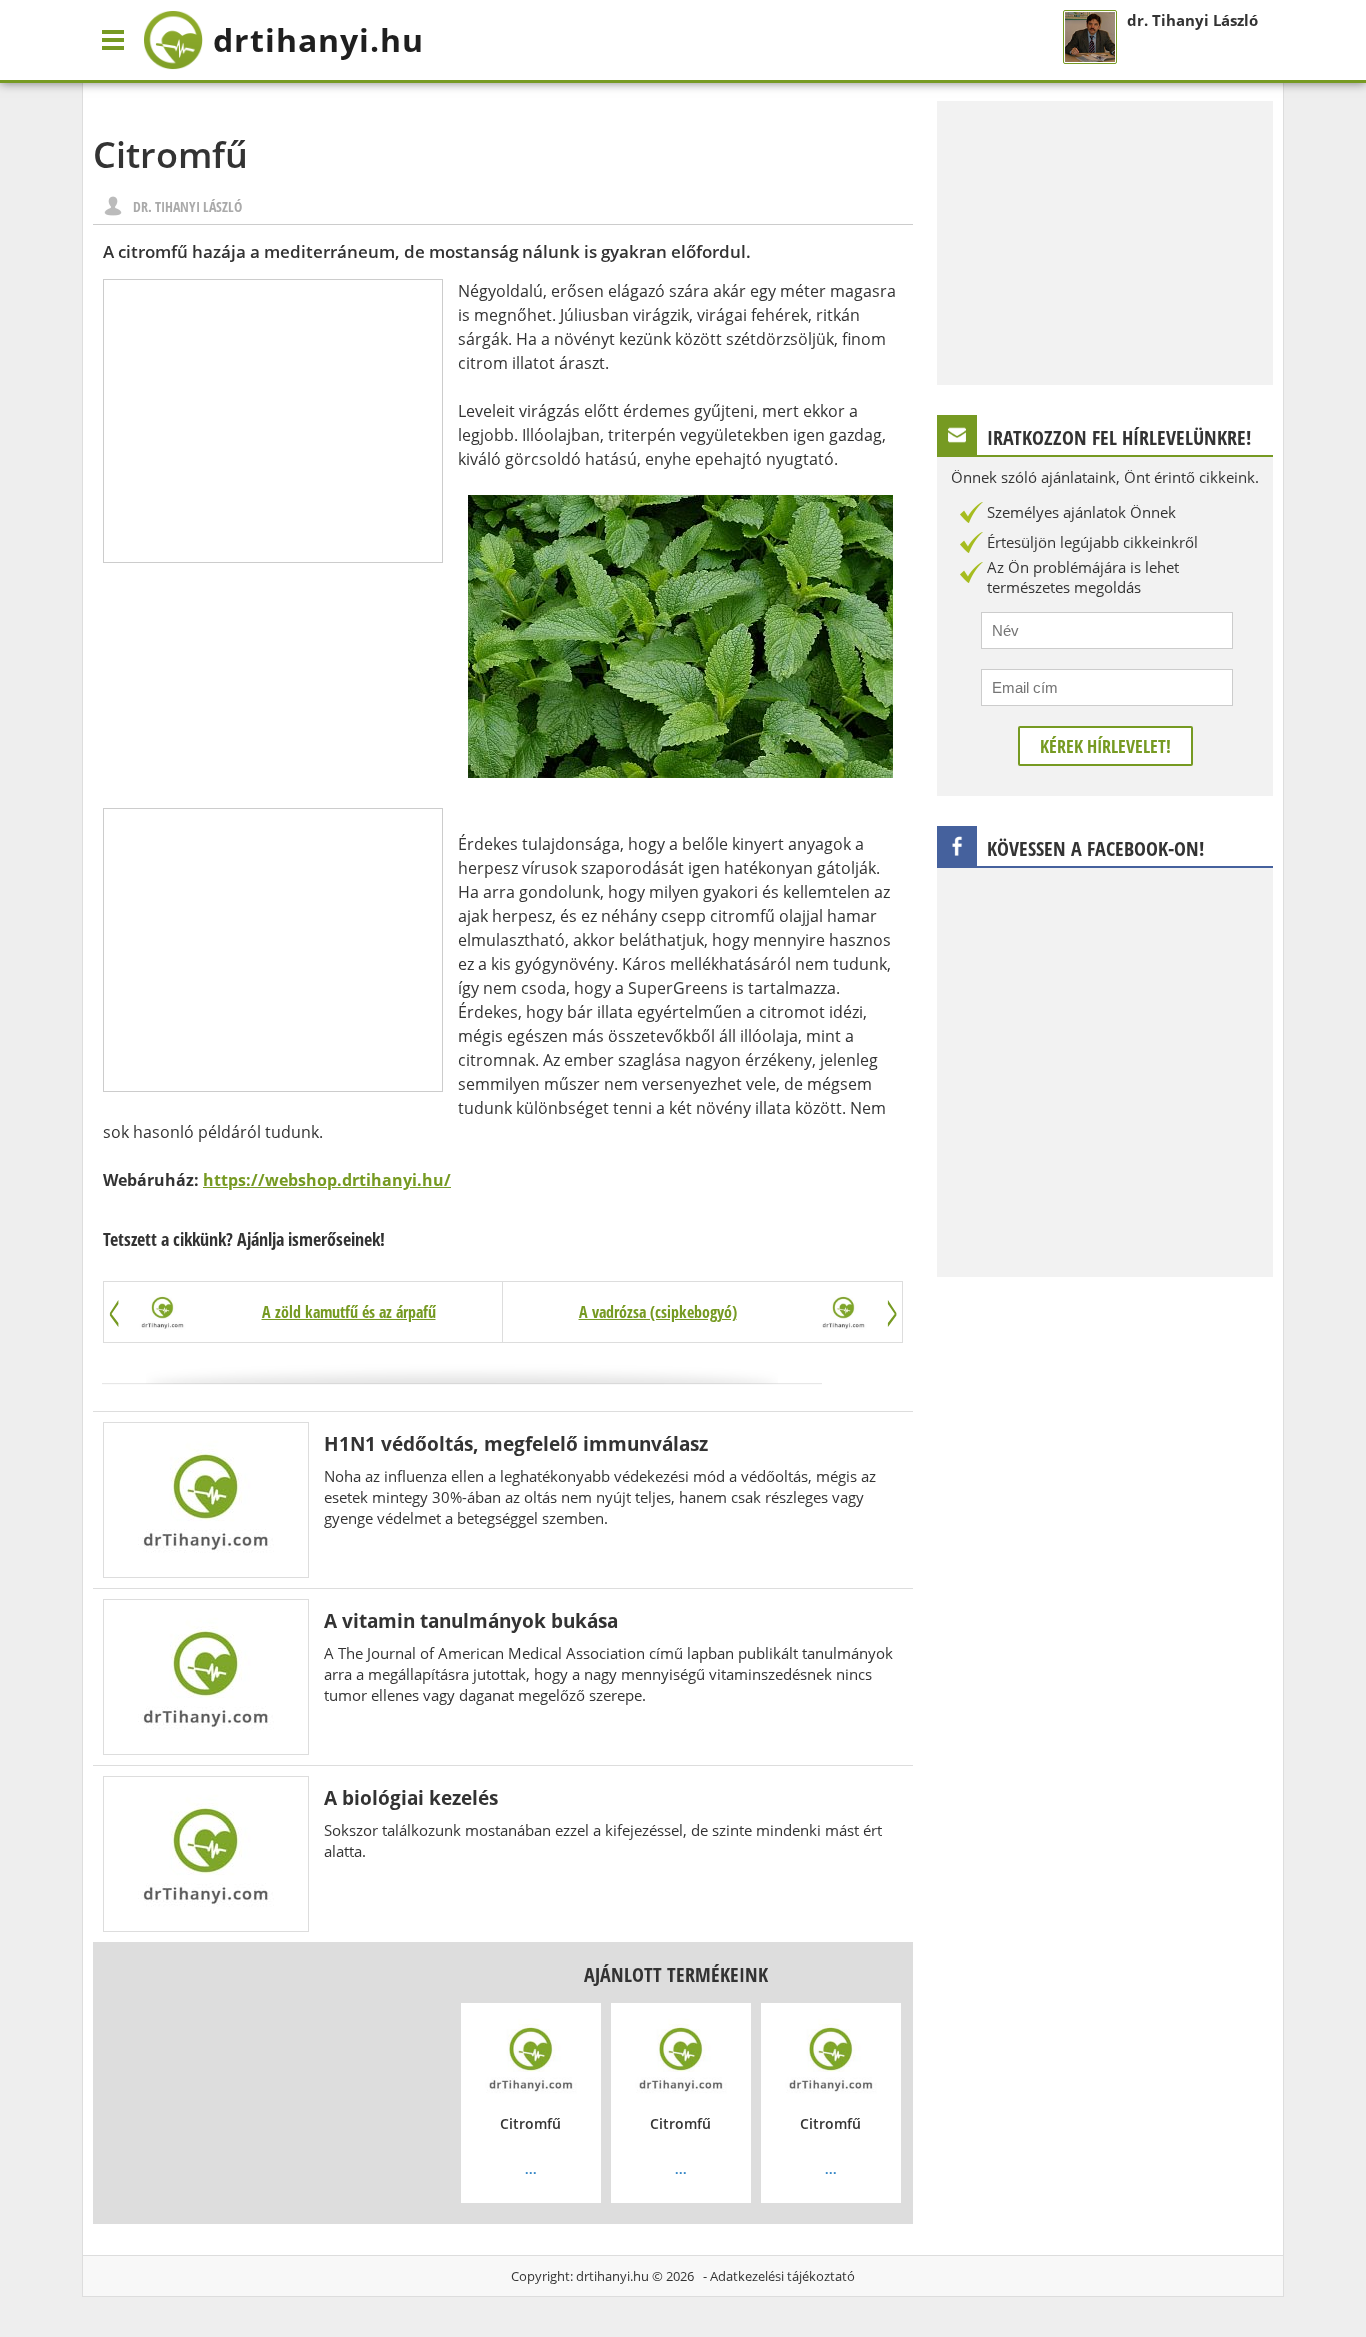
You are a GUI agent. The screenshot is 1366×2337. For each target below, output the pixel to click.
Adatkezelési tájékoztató (782, 2276)
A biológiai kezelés (411, 1797)
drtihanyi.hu (612, 2276)
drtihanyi (318, 39)
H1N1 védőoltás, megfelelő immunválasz (516, 1443)
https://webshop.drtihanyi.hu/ (327, 1180)
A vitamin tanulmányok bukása (471, 1620)
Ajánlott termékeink (676, 1974)
